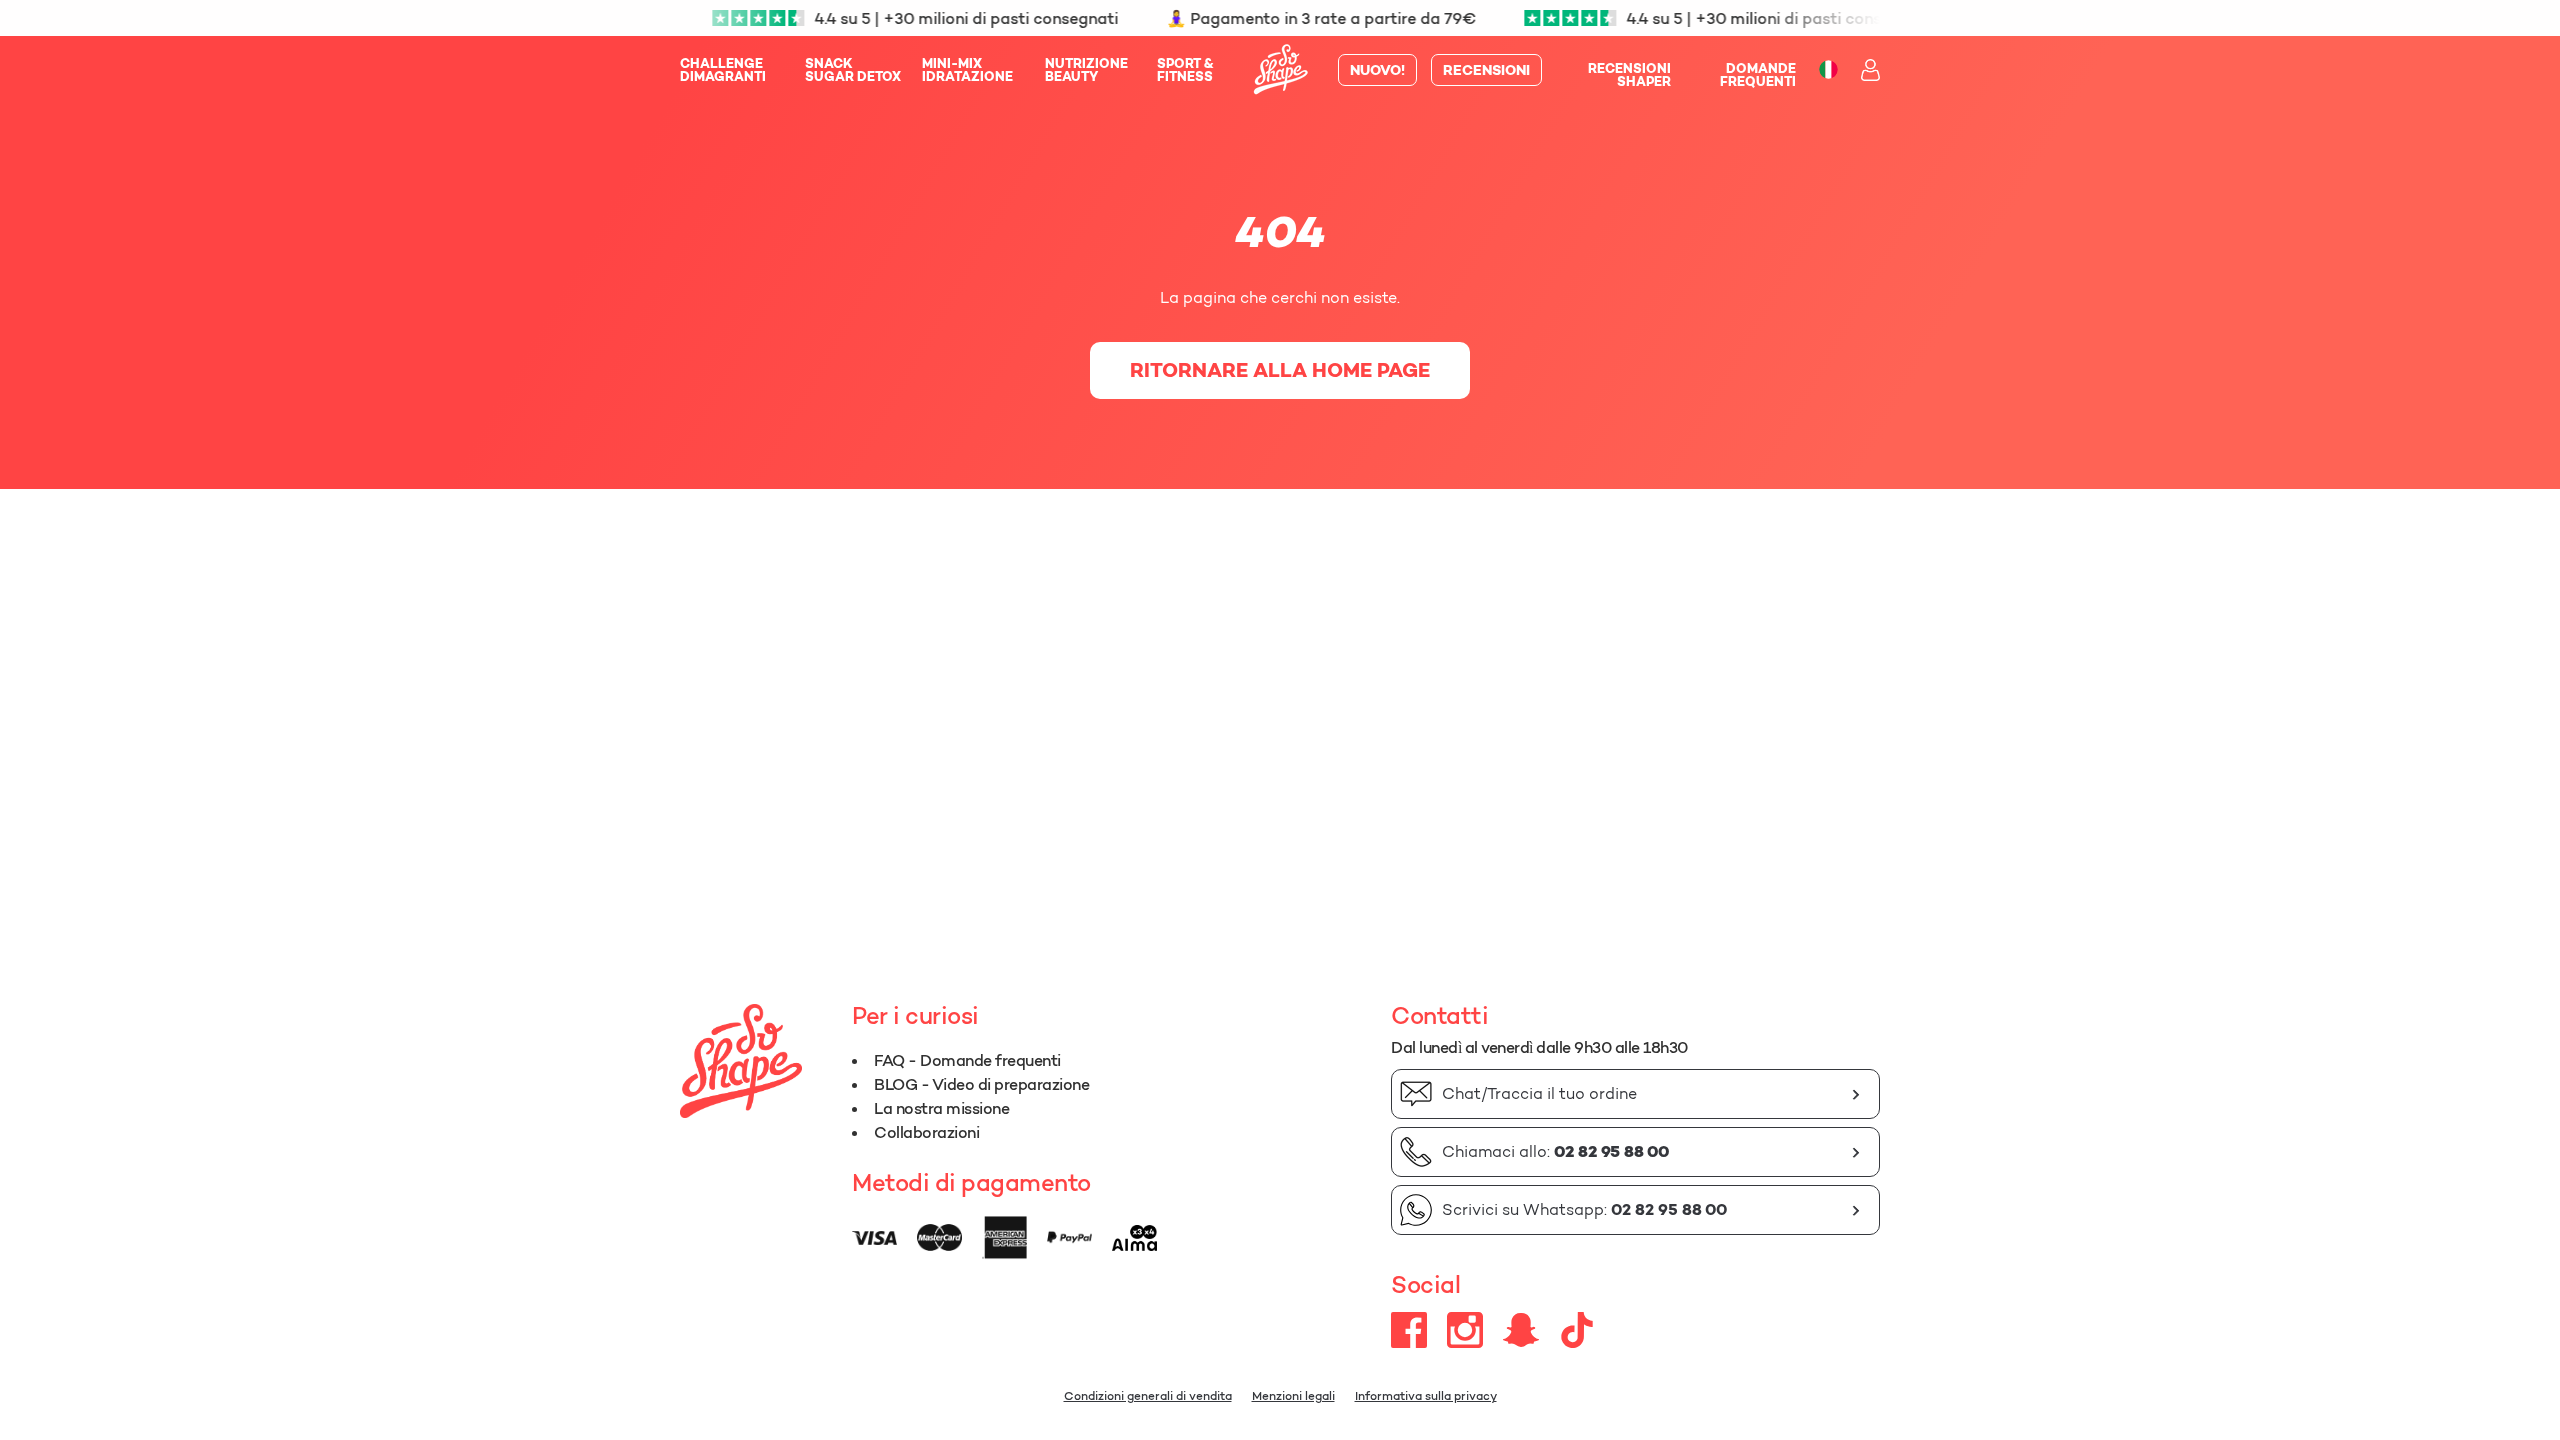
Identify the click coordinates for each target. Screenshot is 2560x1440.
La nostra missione (941, 1108)
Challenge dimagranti (723, 70)
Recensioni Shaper (1629, 75)
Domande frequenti (1758, 75)
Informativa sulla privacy (1426, 1395)
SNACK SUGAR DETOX (853, 70)
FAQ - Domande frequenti (967, 1060)
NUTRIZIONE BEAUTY (1086, 70)
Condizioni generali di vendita (1148, 1395)
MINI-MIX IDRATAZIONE (967, 70)
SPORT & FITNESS (1185, 70)
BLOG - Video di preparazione (981, 1084)
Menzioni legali (1293, 1395)
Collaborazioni (926, 1132)
